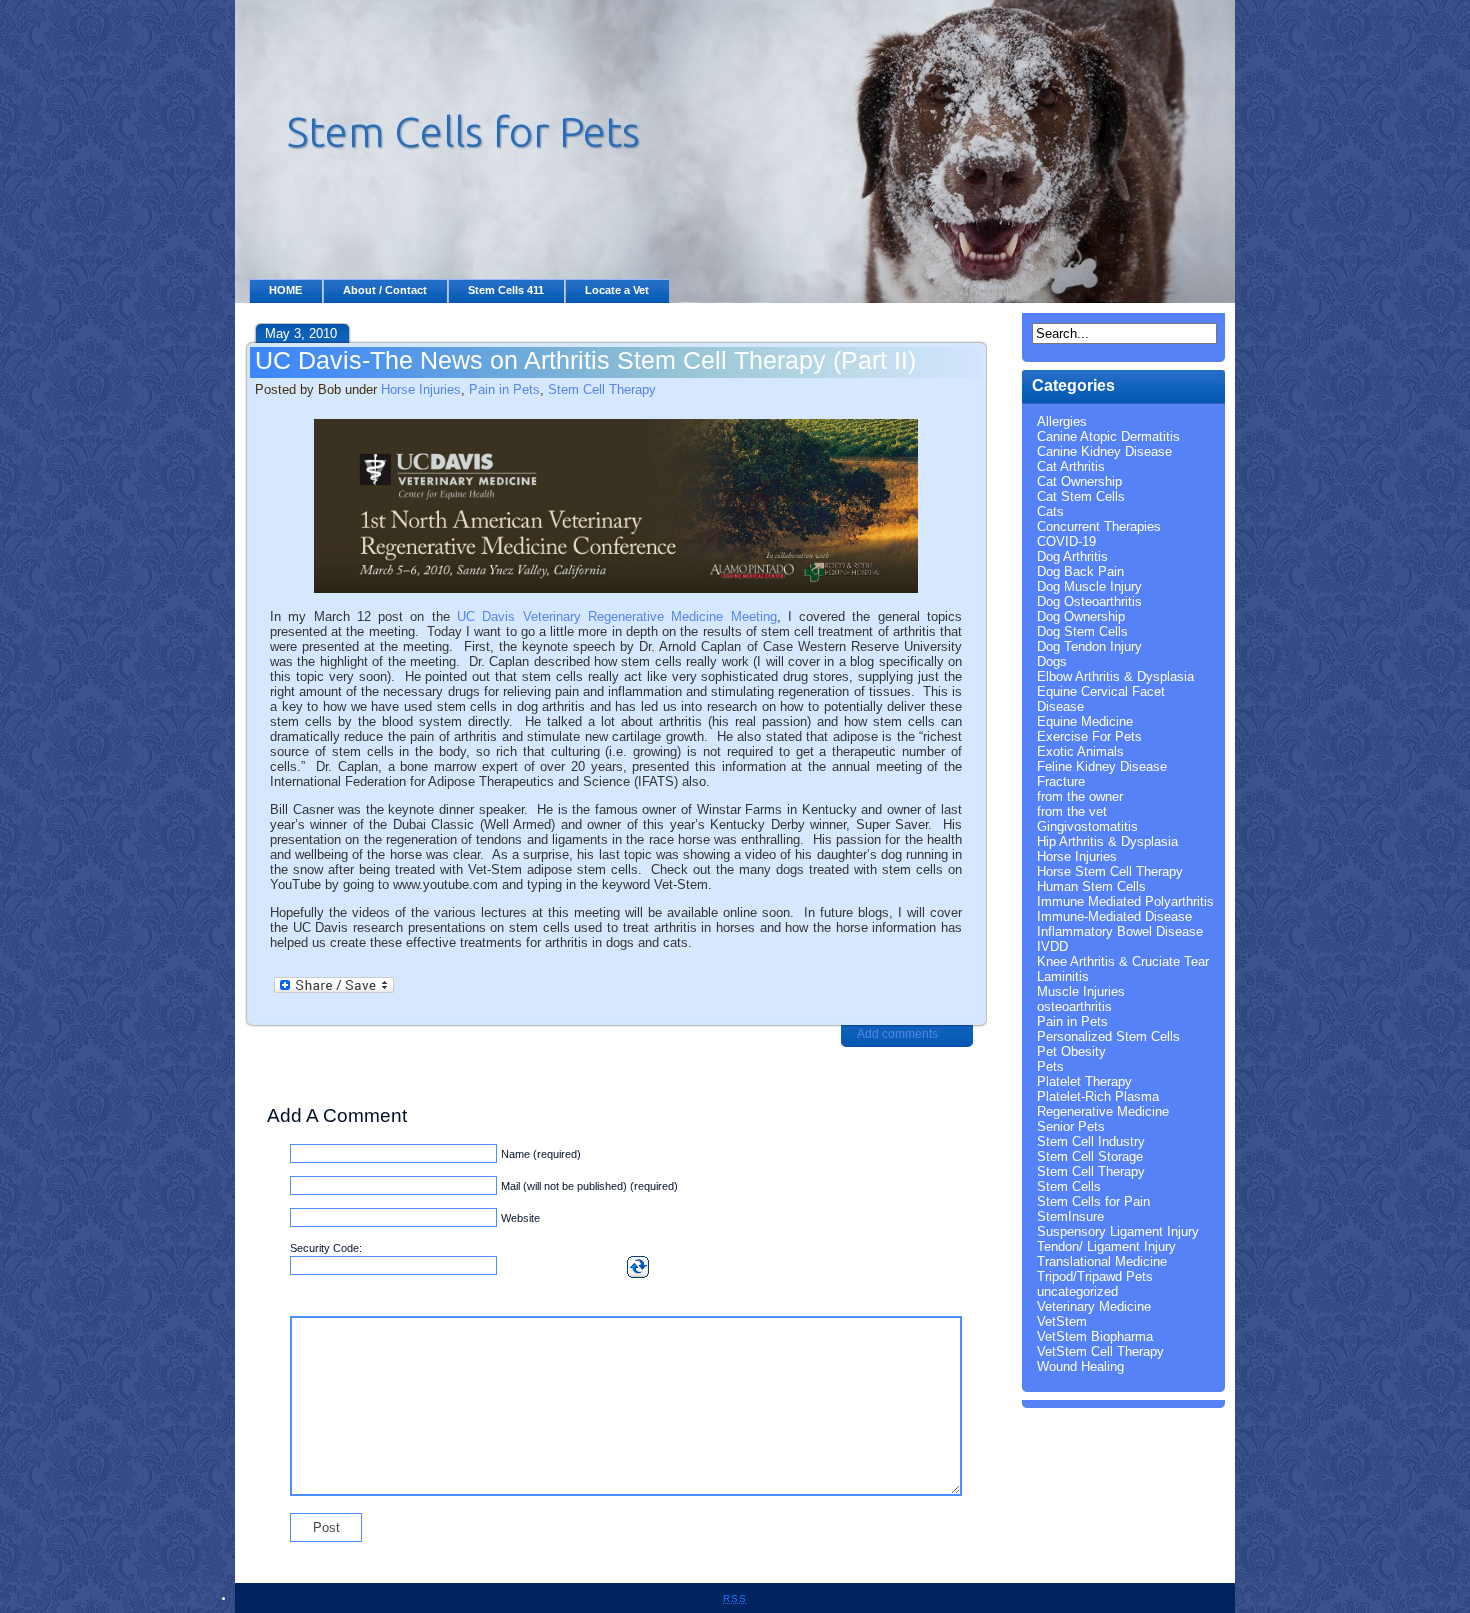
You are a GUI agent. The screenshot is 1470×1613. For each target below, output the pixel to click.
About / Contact (385, 290)
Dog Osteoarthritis (1089, 601)
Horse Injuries (421, 389)
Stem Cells (1069, 1186)
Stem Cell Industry (1091, 1141)
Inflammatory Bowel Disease (1120, 931)
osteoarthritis (1074, 1006)
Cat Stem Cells (1081, 496)
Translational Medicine (1102, 1261)
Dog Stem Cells (1082, 631)
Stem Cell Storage (1090, 1156)
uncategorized (1077, 1291)
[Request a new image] (638, 1267)
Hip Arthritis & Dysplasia (1107, 841)
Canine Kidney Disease (1104, 451)
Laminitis (1063, 976)
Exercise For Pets (1089, 736)
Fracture (1061, 781)
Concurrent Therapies (1099, 526)
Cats (1050, 511)
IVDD (1052, 946)
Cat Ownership (1079, 481)
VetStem (1062, 1321)
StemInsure (1070, 1216)
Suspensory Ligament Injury (1118, 1231)
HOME (285, 290)
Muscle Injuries (1081, 991)
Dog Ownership (1081, 616)
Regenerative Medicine (1103, 1111)
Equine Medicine (1085, 721)
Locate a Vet (617, 290)
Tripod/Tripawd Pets (1095, 1276)
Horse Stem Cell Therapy (1110, 871)
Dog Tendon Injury (1089, 646)
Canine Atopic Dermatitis (1108, 436)
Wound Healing (1080, 1366)
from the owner (1080, 796)
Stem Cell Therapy (602, 389)
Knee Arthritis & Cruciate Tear (1123, 961)
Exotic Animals (1080, 751)
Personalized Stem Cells (1108, 1036)
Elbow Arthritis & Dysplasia (1115, 676)
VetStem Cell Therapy (1100, 1351)
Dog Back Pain (1080, 571)
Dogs (1052, 661)
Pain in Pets (504, 389)
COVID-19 (1066, 541)
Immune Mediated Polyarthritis (1125, 901)
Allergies (1062, 421)
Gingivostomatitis (1087, 826)
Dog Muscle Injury (1089, 586)
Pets (1050, 1066)
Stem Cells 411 (506, 290)
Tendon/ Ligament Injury (1106, 1246)
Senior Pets (1071, 1126)
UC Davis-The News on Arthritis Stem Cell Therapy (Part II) (585, 360)
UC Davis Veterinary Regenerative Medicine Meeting (616, 616)
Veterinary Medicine (1094, 1306)
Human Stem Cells (1091, 886)
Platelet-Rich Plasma (1098, 1096)
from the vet (1072, 811)
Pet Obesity (1071, 1051)
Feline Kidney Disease (1102, 766)
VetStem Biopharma (1095, 1336)
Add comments (897, 1034)
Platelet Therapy (1084, 1081)
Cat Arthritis (1071, 466)
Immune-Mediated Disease (1114, 916)
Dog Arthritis (1072, 556)
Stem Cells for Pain (1093, 1201)
